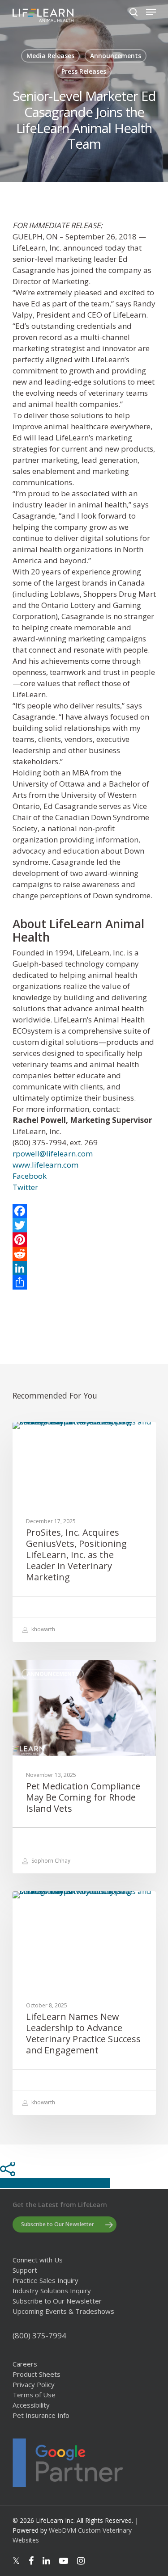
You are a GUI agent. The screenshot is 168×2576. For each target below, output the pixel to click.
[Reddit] (84, 1254)
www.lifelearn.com (45, 1165)
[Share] (84, 1282)
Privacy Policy (34, 2385)
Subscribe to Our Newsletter (57, 2301)
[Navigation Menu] (151, 12)
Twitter (25, 1187)
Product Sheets (37, 2374)
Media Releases (50, 56)
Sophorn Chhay (50, 1861)
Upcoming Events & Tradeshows (63, 2311)
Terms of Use (34, 2395)
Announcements (116, 56)
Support (25, 2270)
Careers (25, 2364)
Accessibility (31, 2405)
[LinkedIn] (84, 1268)
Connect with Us (38, 2260)
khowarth (43, 1629)
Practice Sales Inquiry (45, 2281)
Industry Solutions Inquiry (52, 2291)
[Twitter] (84, 1225)
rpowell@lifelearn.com (53, 1154)
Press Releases (84, 71)
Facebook (30, 1176)
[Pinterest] (84, 1240)
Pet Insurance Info (41, 2415)
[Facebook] (84, 1211)
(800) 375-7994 (39, 2335)
